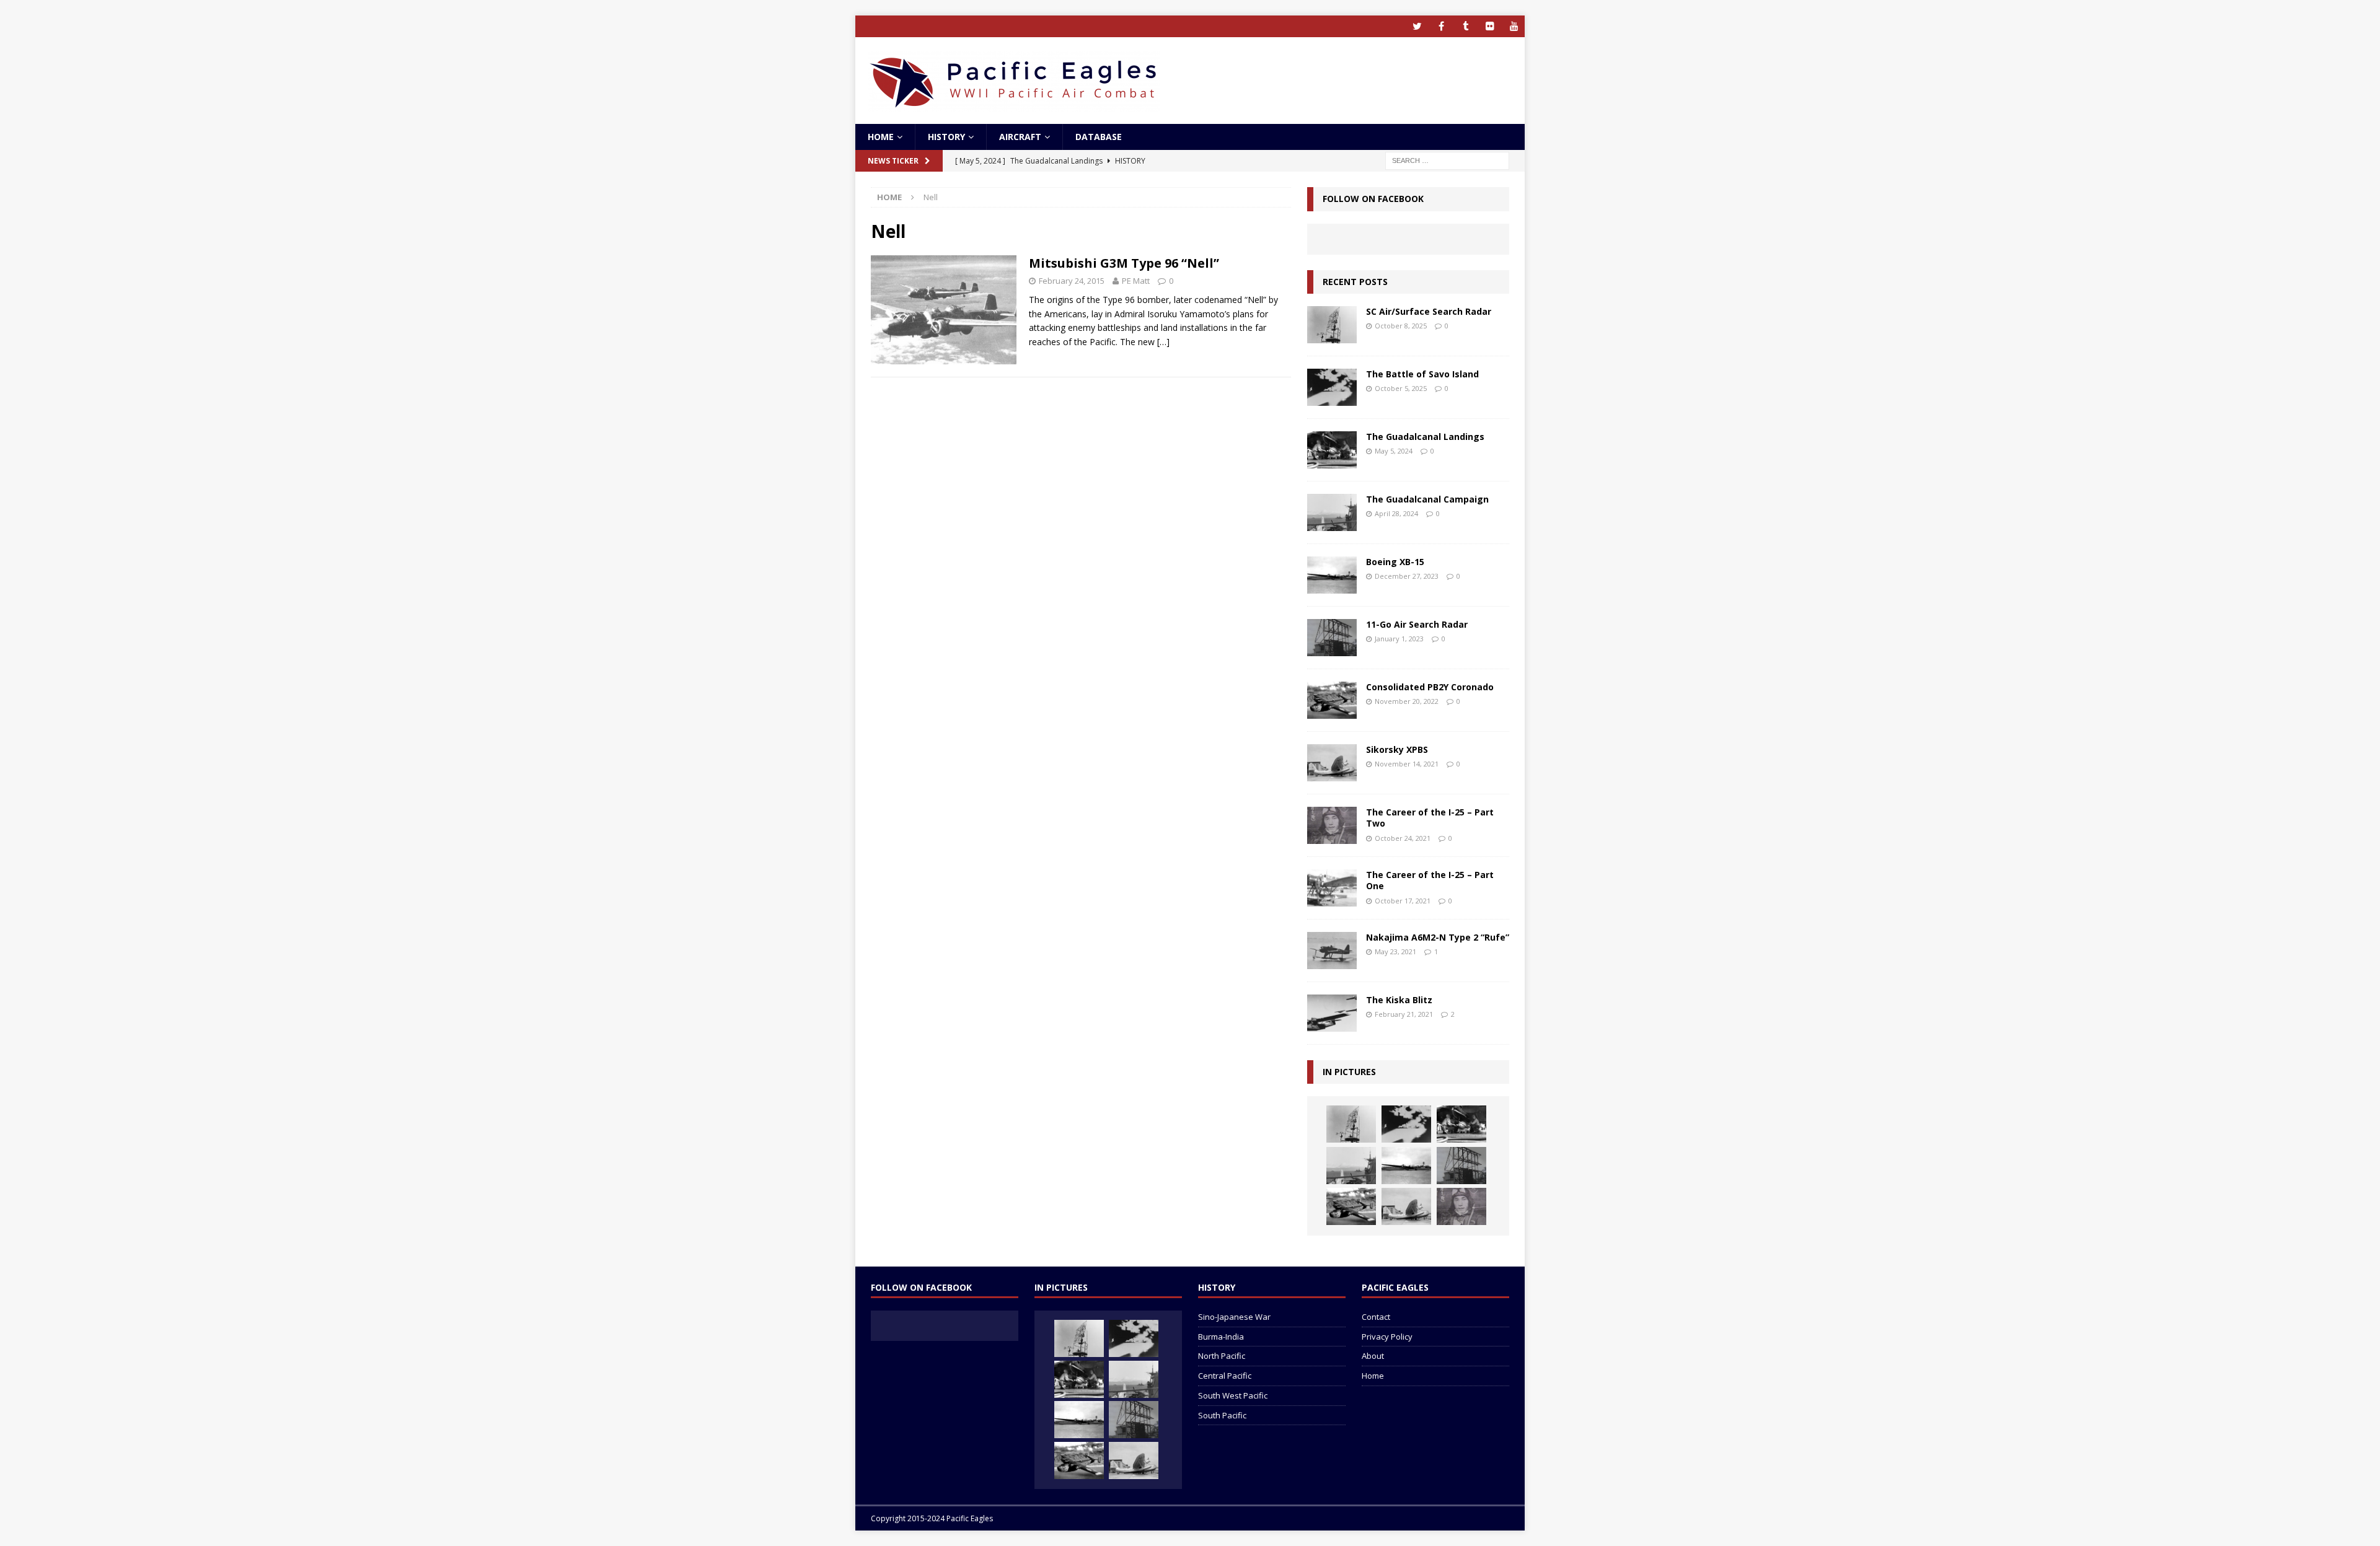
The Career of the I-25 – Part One (1430, 880)
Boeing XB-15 (1395, 562)
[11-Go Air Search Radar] (1332, 638)
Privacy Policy (1387, 1337)
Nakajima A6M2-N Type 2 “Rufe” (1438, 937)
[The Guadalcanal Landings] (1332, 450)
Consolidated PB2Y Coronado (1430, 687)
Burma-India (1221, 1337)
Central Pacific (1225, 1376)
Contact (1376, 1317)
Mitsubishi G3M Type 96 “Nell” (1124, 263)
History (946, 137)
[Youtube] (1514, 26)
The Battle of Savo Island (1422, 374)
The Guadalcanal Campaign (1427, 499)
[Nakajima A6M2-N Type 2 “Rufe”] (1332, 951)
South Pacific (1222, 1415)
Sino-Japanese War (1234, 1317)
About (1373, 1356)
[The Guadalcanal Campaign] (1332, 512)
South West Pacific (1233, 1395)
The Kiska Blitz (1399, 1000)
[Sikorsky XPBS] (1332, 763)
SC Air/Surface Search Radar (1429, 311)
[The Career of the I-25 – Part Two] (1332, 825)
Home (881, 137)
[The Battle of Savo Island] (1332, 387)
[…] (1163, 342)
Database (1099, 137)
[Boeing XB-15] (1332, 575)
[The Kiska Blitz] (1332, 1013)
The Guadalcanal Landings (1425, 437)
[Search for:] (1447, 160)
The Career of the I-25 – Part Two (1430, 818)
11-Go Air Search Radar (1417, 624)
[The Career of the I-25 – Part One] (1332, 888)
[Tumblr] (1465, 26)
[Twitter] (1417, 26)
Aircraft (1020, 137)
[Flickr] (1490, 26)
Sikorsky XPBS (1397, 749)
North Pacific (1222, 1356)
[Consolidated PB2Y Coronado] (1332, 700)
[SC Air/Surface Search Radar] (1332, 325)
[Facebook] (1441, 26)
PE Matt (1136, 281)
